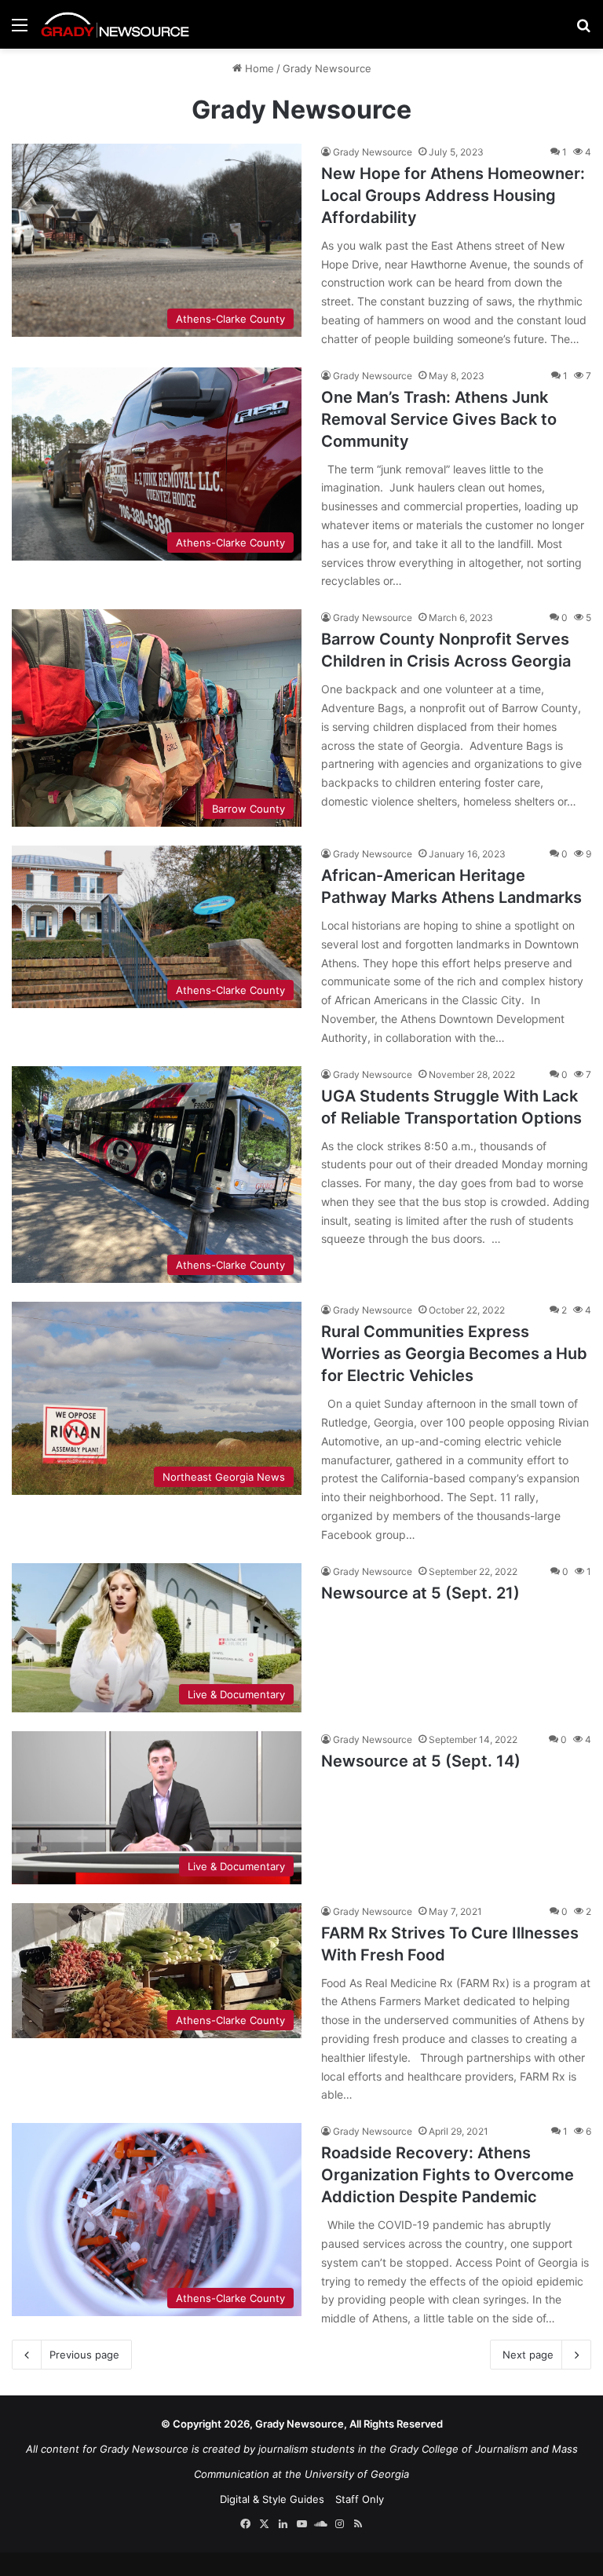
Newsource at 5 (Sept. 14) (421, 1761)
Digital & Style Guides (272, 2499)
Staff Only (360, 2499)
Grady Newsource (373, 152)
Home (258, 68)
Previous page (84, 2355)
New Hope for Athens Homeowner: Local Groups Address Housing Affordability (453, 195)
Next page (528, 2355)
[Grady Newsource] (115, 24)
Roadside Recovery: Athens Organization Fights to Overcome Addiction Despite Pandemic (448, 2175)
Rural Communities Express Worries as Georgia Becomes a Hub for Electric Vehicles (454, 1354)
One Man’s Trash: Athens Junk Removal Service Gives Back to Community (439, 419)
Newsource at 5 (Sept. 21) (420, 1593)
